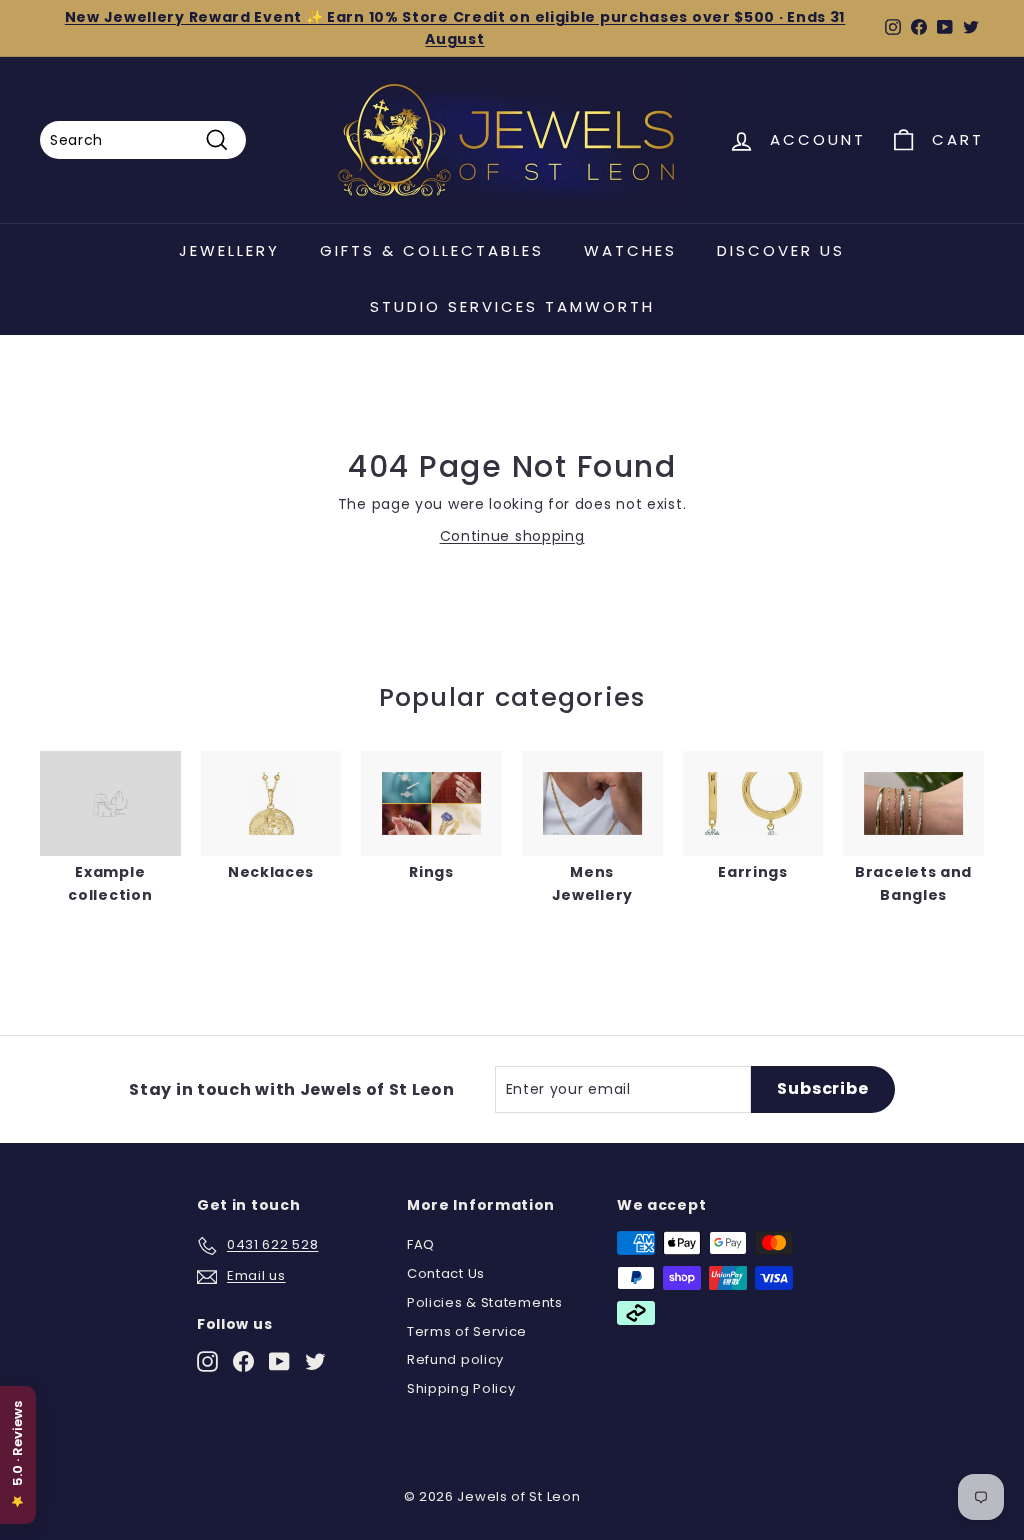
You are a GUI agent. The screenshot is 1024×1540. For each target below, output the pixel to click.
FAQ (421, 1244)
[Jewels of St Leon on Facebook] (243, 1361)
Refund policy (455, 1359)
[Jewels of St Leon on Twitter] (315, 1361)
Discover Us (781, 250)
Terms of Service (467, 1331)
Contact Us (446, 1273)
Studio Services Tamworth (512, 306)
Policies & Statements (485, 1302)
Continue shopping (512, 536)
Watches (630, 250)
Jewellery (229, 250)
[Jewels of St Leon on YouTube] (279, 1361)
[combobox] (143, 140)
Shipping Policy (461, 1388)
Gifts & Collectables (432, 250)
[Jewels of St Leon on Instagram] (207, 1361)
